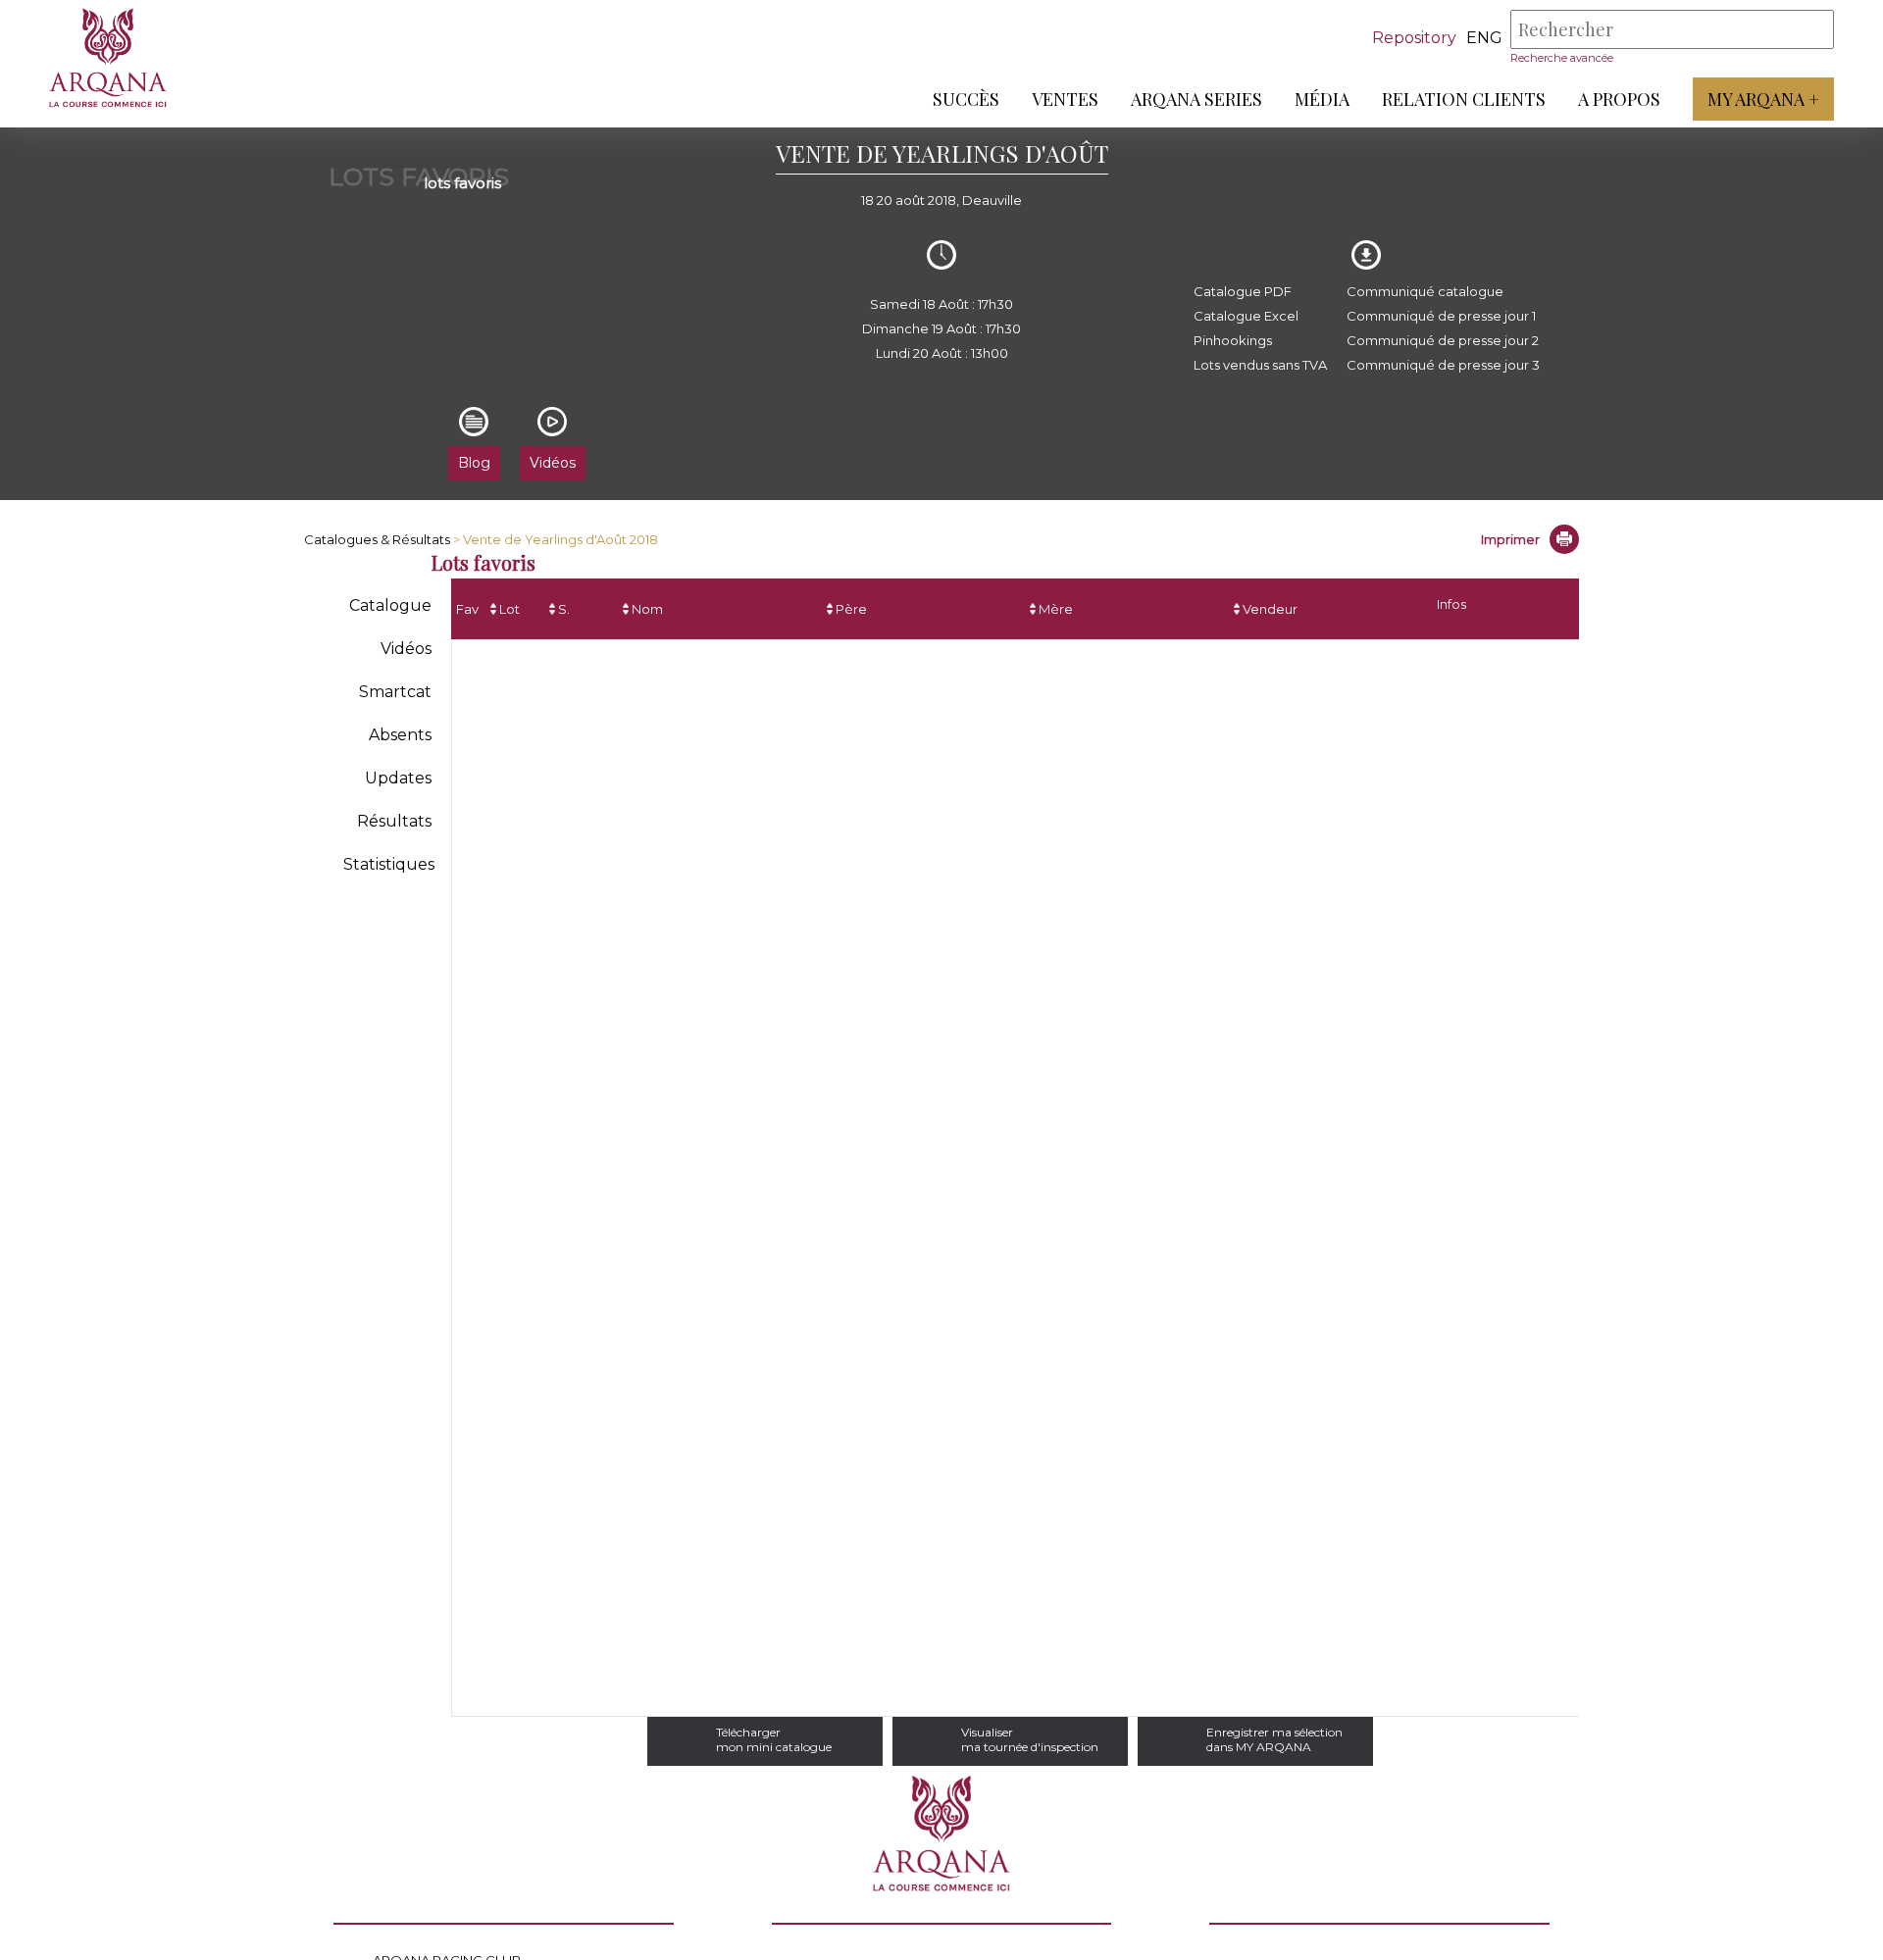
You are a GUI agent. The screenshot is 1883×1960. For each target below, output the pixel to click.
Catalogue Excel (1246, 316)
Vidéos (406, 649)
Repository (1414, 38)
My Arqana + (1763, 99)
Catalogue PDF (1243, 291)
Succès (966, 99)
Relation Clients (1464, 99)
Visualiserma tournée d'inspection (1030, 1739)
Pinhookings (1233, 340)
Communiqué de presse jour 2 (1443, 340)
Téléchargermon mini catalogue (774, 1739)
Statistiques (389, 864)
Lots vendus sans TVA (1260, 365)
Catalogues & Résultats (377, 539)
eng (1484, 38)
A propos (1619, 99)
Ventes (1065, 99)
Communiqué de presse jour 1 (1441, 316)
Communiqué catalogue (1425, 291)
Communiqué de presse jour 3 (1443, 365)
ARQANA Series (1196, 99)
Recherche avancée (1562, 58)
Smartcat (395, 692)
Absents (400, 735)
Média (1322, 99)
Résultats (394, 821)
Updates (398, 778)
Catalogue (390, 605)
